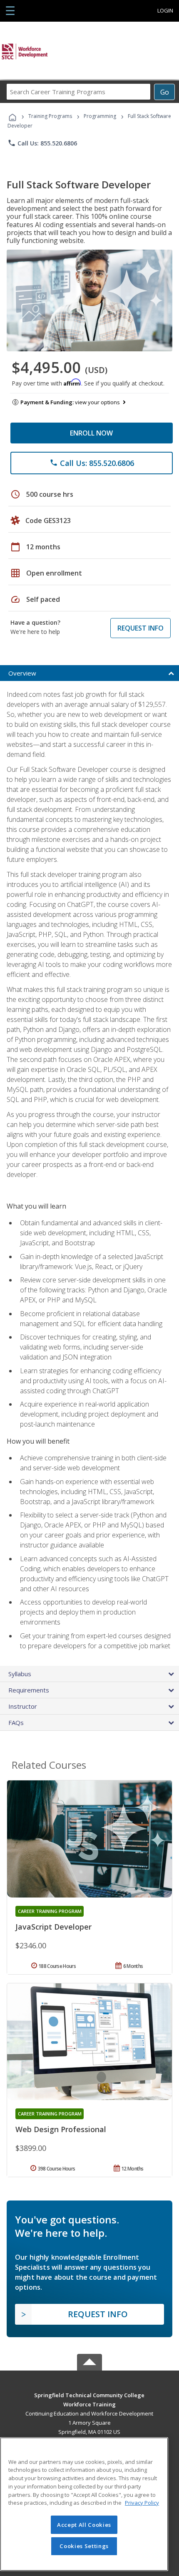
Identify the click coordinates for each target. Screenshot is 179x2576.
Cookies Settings (84, 2546)
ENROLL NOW (91, 433)
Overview (22, 673)
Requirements (29, 1690)
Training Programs (50, 116)
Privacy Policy (142, 2503)
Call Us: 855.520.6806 (42, 143)
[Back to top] (89, 2395)
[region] (84, 2504)
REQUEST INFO (140, 628)
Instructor (23, 1706)
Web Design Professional (61, 2129)
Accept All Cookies (84, 2525)
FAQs (16, 1722)
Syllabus (20, 1674)
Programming (100, 116)
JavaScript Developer (53, 1927)
